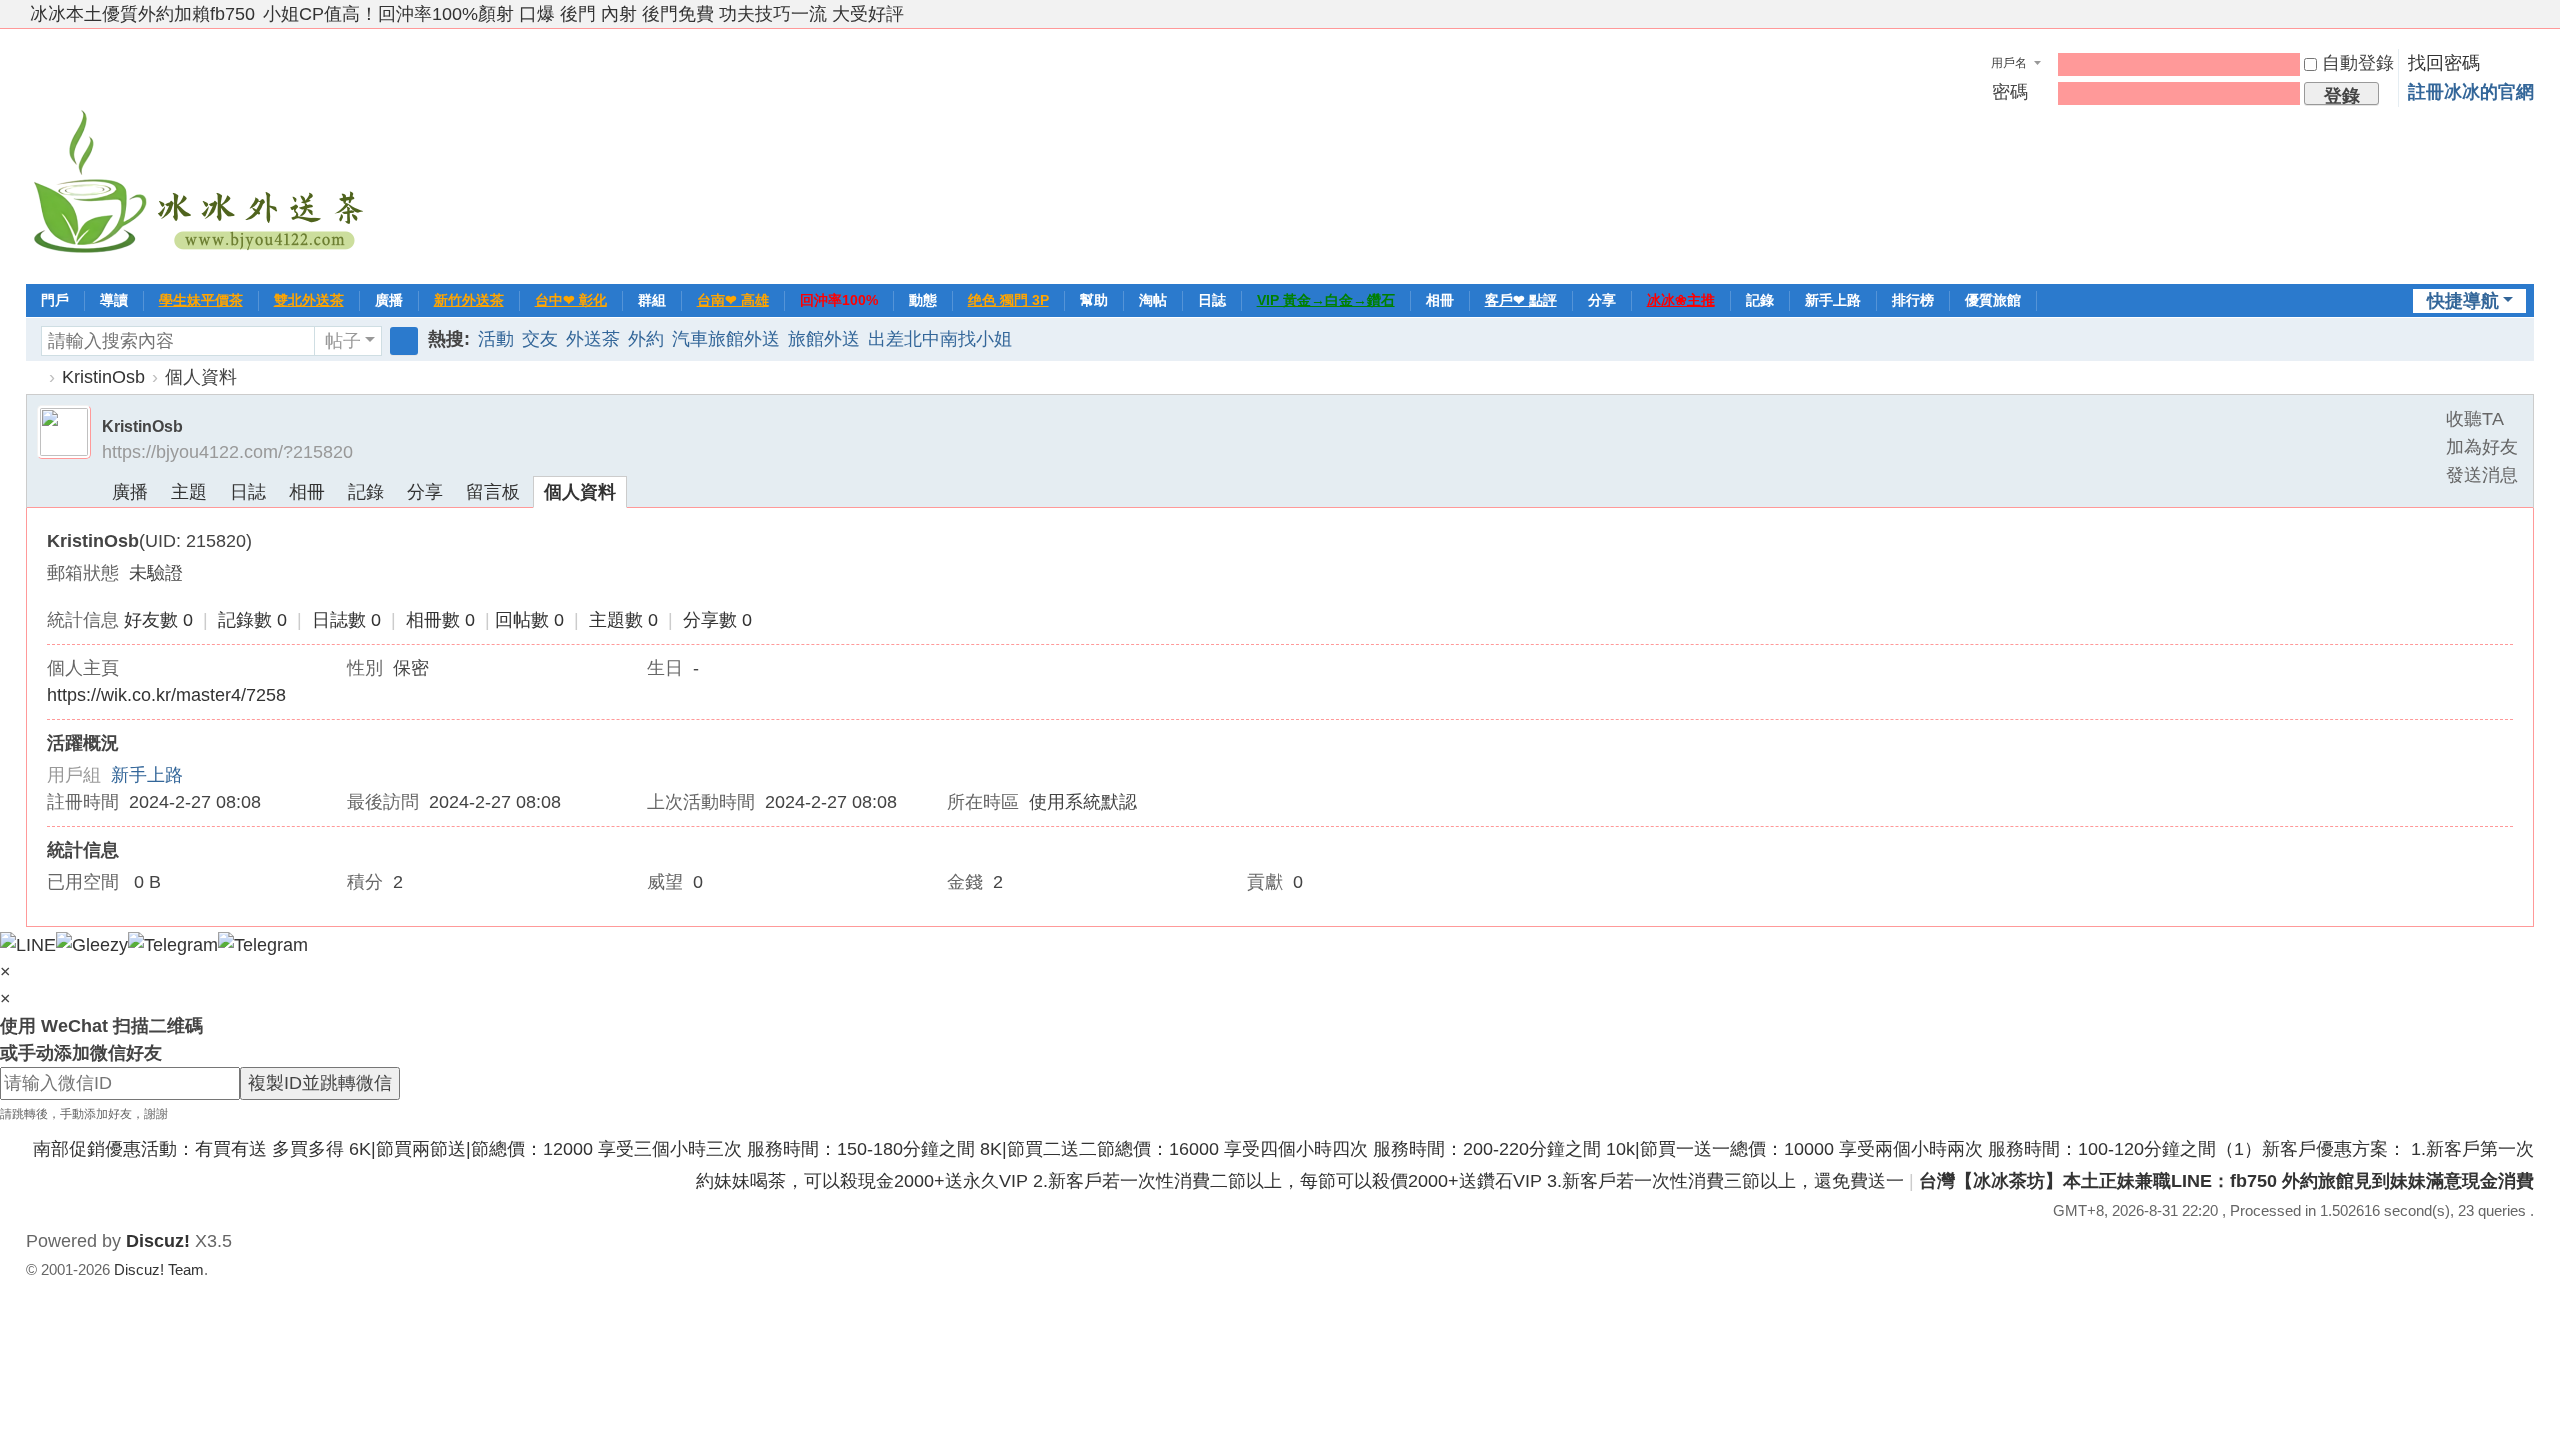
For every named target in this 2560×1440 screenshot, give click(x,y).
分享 (1602, 300)
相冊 (1440, 300)
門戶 (55, 300)
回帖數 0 (529, 620)
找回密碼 (2444, 63)
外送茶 (593, 339)
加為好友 (2482, 447)
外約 (646, 339)
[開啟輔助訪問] (2506, 14)
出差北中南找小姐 (940, 339)
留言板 (493, 492)
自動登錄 (2358, 63)
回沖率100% (839, 300)
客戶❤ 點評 (1521, 300)
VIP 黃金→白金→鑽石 (1326, 300)
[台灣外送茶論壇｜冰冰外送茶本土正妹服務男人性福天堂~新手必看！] (201, 154)
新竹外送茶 (469, 300)
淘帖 (1153, 300)
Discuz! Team (159, 1269)
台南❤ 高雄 (733, 300)
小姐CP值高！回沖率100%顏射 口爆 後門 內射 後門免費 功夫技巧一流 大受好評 (583, 14)
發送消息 (2482, 475)
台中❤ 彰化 (571, 300)
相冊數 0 (440, 620)
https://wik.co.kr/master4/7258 (166, 695)
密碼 (2010, 92)
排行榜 (1913, 300)
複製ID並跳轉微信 (320, 1083)
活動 (496, 339)
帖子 (343, 341)
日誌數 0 (346, 620)
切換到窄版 (2525, 22)
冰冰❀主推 (1681, 300)
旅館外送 (824, 339)
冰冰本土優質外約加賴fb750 (142, 14)
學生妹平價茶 (201, 300)
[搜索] (404, 341)
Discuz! (158, 1241)
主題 (189, 492)
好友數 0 (158, 620)
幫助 (1094, 300)
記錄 (1760, 300)
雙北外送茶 (309, 300)
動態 (923, 300)
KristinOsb (103, 377)
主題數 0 (623, 620)
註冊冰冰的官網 (2471, 92)
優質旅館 (1993, 300)
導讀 (114, 300)
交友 (540, 339)
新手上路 (1833, 300)
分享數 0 (717, 620)
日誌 (1212, 300)
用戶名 (2009, 63)
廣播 (389, 300)
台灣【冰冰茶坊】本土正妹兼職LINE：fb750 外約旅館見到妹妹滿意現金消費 (2226, 1181)
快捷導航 (2463, 301)
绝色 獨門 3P (1008, 300)
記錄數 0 (252, 620)
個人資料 (580, 492)
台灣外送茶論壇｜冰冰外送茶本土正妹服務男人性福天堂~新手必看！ (34, 377)
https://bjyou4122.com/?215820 (227, 452)
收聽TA (2475, 419)
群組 (652, 300)
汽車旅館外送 (726, 339)
